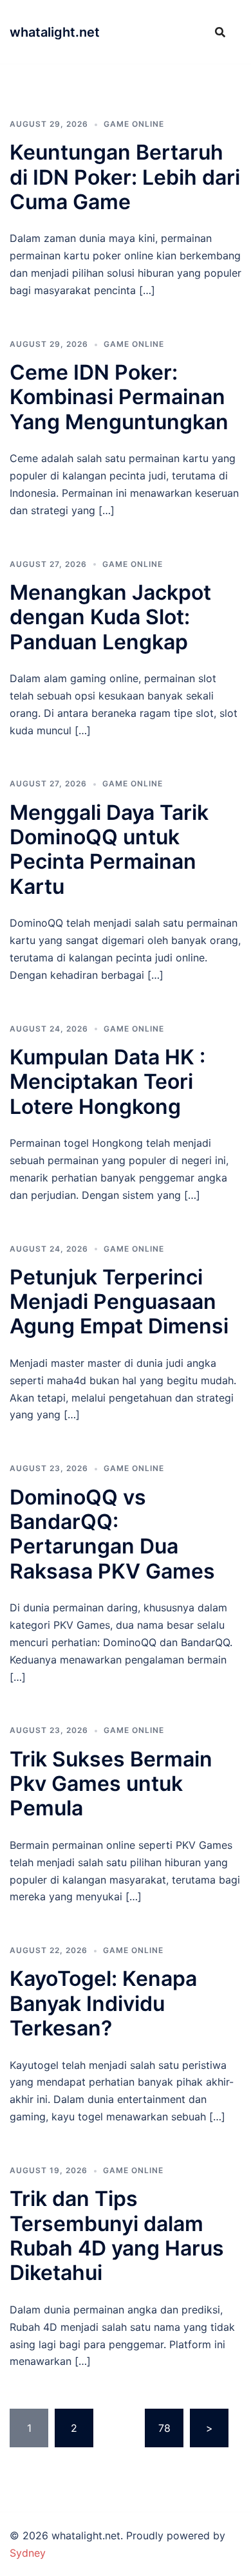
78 (164, 2428)
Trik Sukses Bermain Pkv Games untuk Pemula (111, 1784)
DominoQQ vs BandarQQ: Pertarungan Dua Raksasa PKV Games (112, 1534)
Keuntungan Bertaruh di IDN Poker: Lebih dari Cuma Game (125, 177)
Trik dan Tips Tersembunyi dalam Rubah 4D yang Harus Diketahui (117, 2236)
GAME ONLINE (134, 124)
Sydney (28, 2553)
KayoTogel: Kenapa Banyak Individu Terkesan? (103, 2003)
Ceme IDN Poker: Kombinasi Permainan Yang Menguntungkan (119, 397)
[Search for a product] (220, 32)
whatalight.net (55, 32)
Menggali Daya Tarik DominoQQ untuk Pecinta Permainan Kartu (109, 849)
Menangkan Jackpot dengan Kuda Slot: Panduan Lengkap (110, 617)
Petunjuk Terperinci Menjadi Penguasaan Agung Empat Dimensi (119, 1302)
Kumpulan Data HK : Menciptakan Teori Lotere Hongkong (107, 1082)
